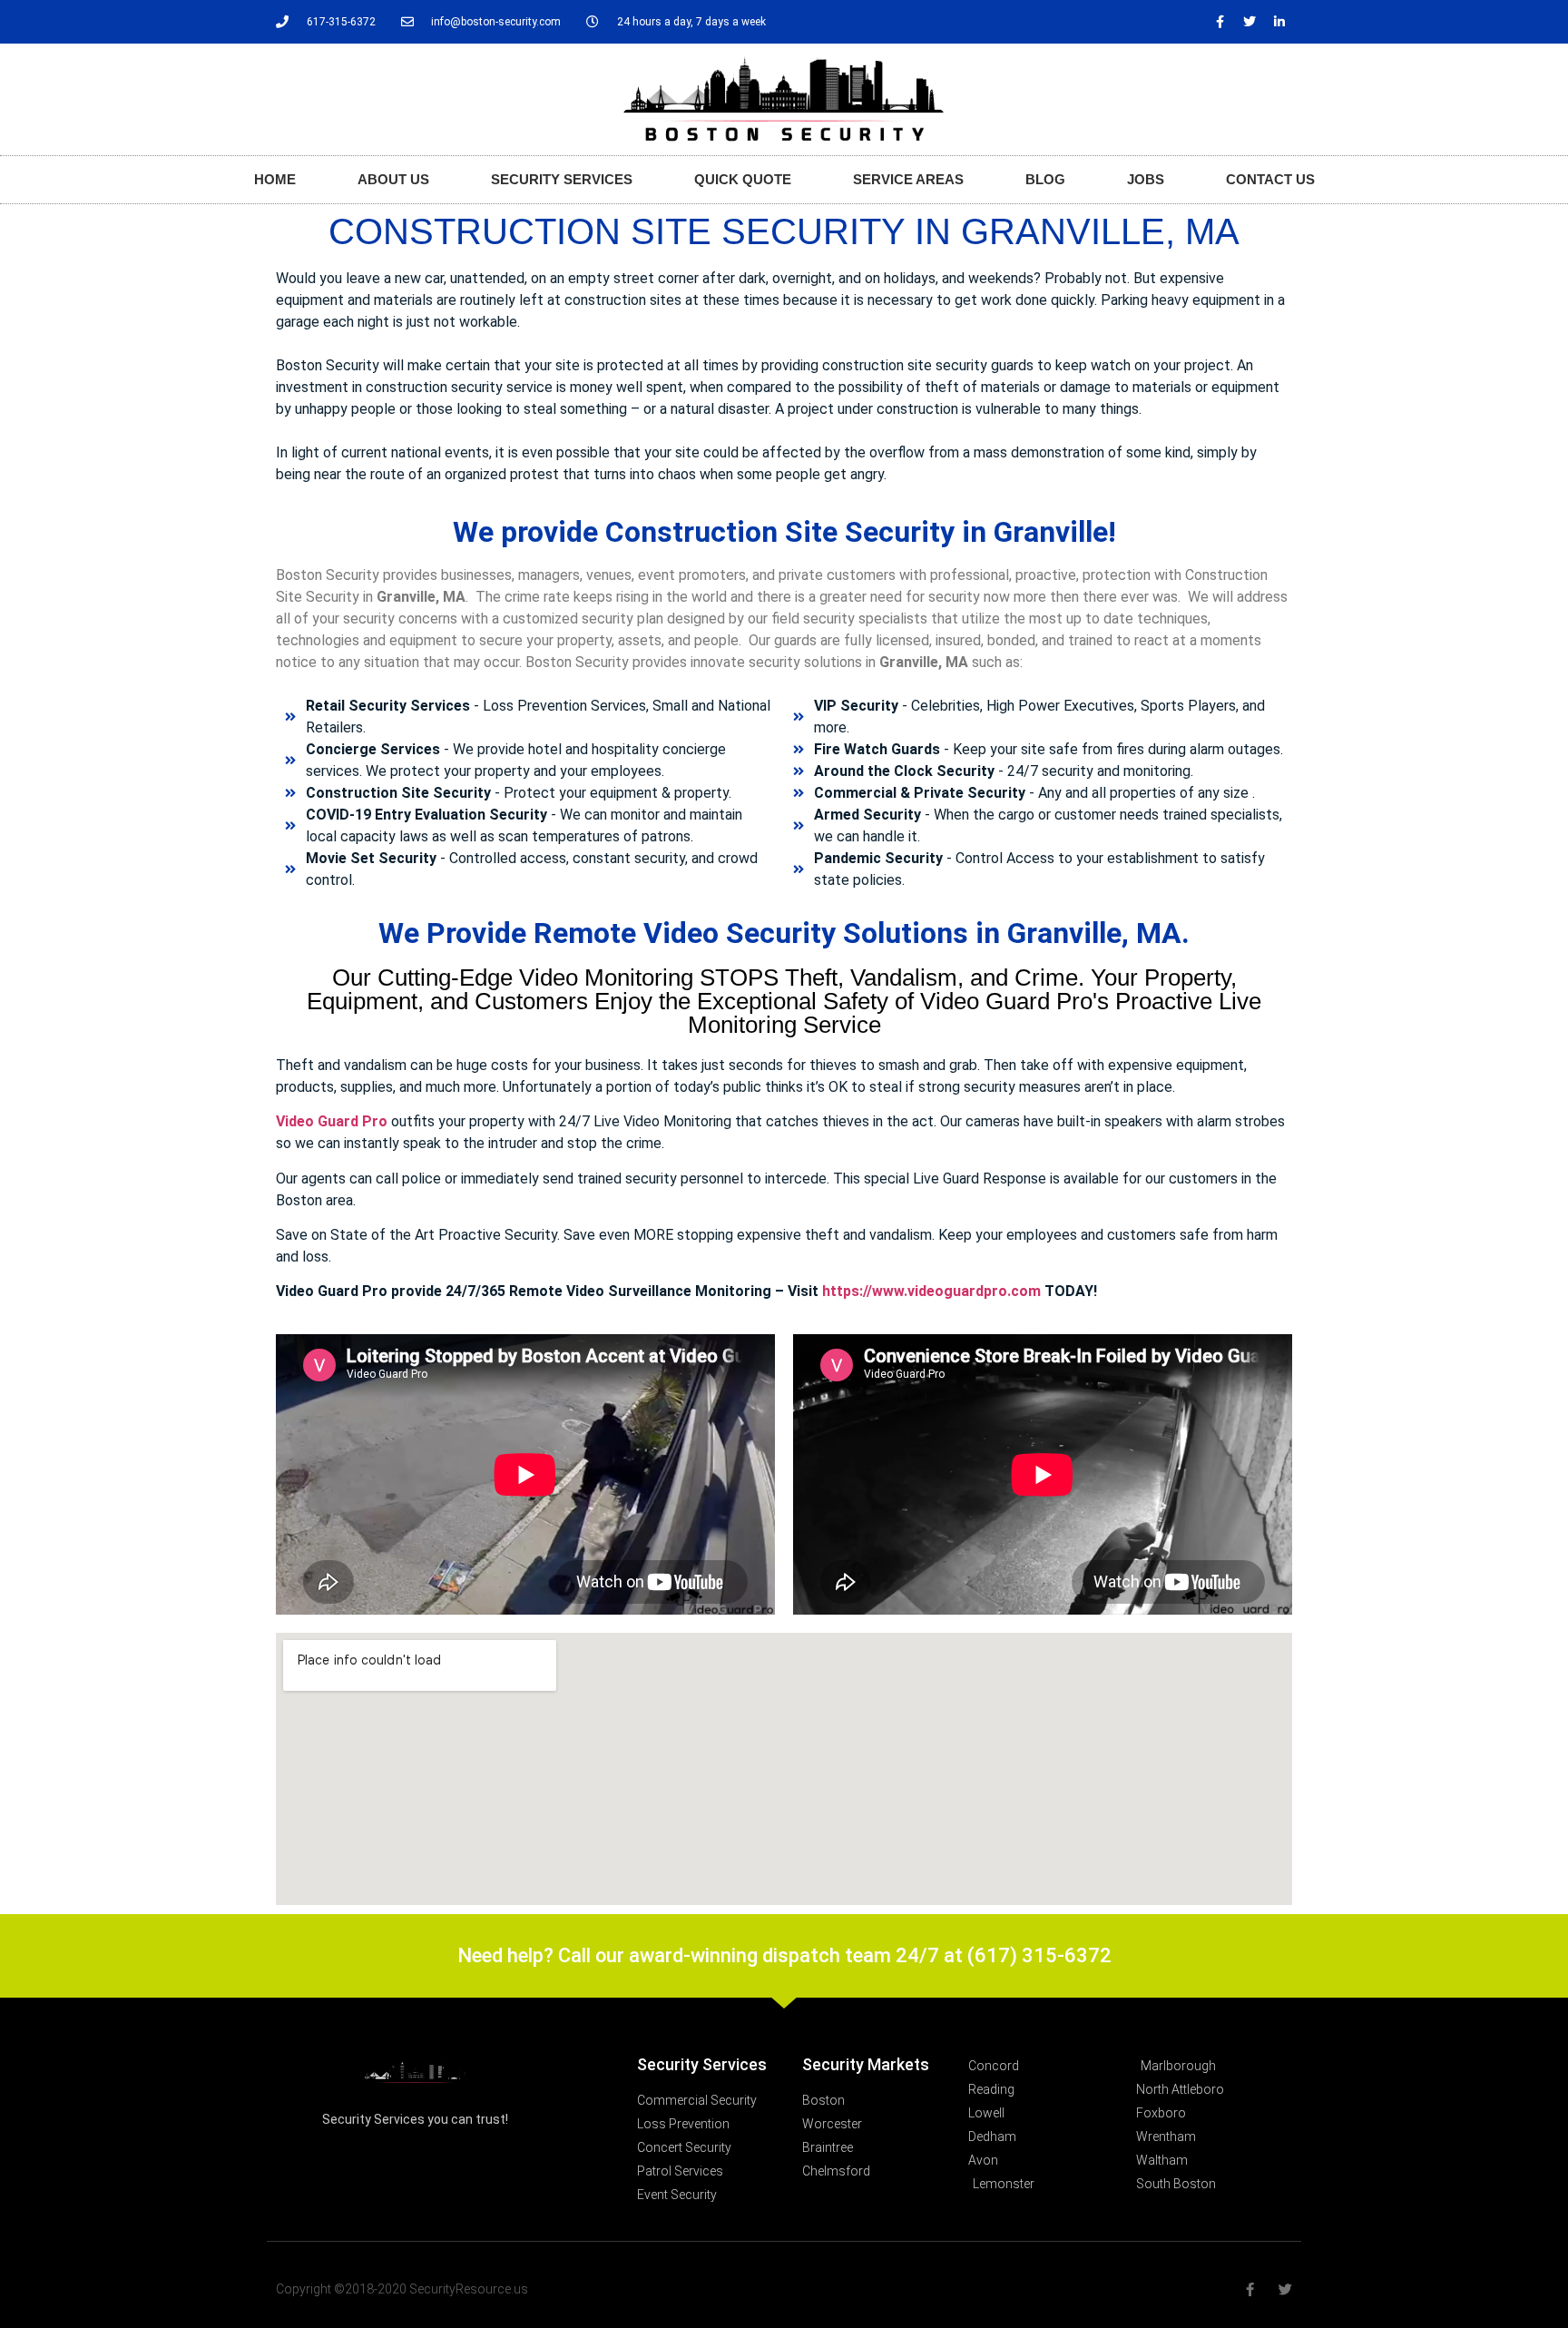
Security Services (562, 179)
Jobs (1146, 179)
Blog (1045, 179)
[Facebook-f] (1220, 22)
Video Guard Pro (332, 1121)
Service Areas (908, 179)
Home (275, 179)
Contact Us (1270, 179)
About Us (393, 179)
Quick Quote (743, 179)
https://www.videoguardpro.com (931, 1291)
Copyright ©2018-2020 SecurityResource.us (402, 2289)
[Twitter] (1249, 22)
